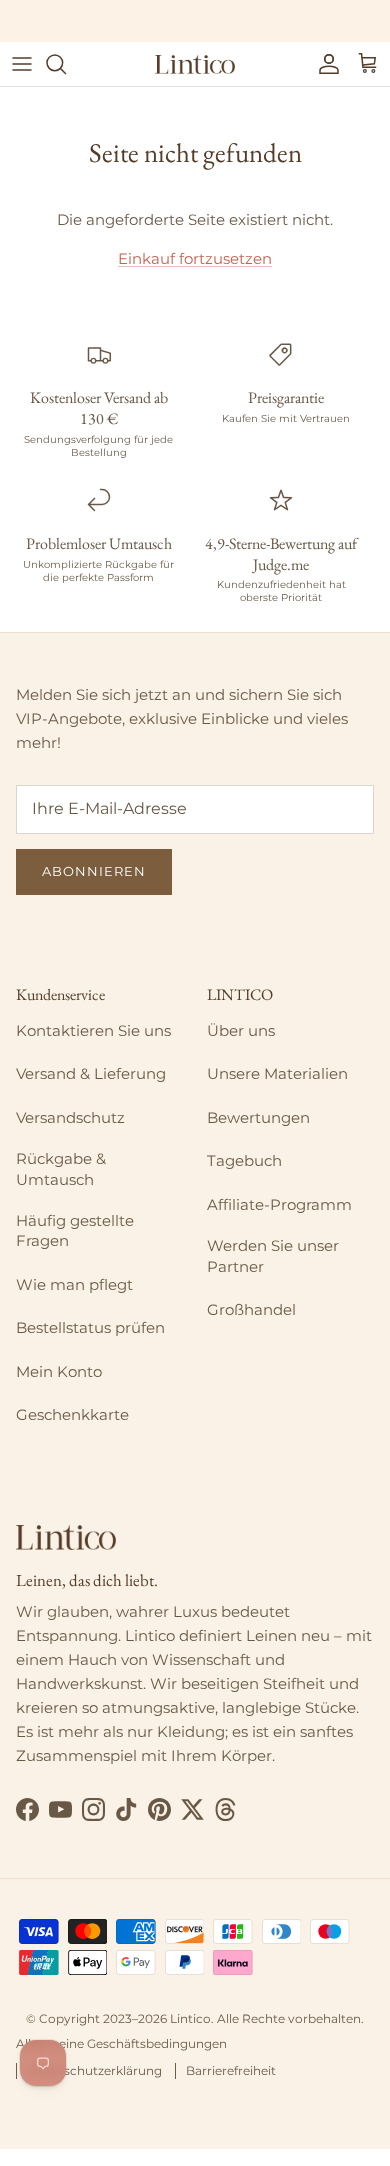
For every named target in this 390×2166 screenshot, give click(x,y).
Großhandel (251, 1309)
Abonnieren (94, 871)
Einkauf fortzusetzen (195, 258)
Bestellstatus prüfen (90, 1327)
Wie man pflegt (74, 1284)
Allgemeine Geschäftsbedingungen (121, 2043)
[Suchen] (66, 64)
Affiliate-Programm (279, 1204)
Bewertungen (258, 1117)
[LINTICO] (195, 64)
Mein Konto (59, 1371)
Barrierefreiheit (231, 2070)
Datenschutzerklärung (94, 2070)
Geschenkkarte (72, 1414)
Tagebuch (244, 1160)
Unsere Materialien (277, 1073)
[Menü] (22, 64)
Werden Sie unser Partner (273, 1255)
